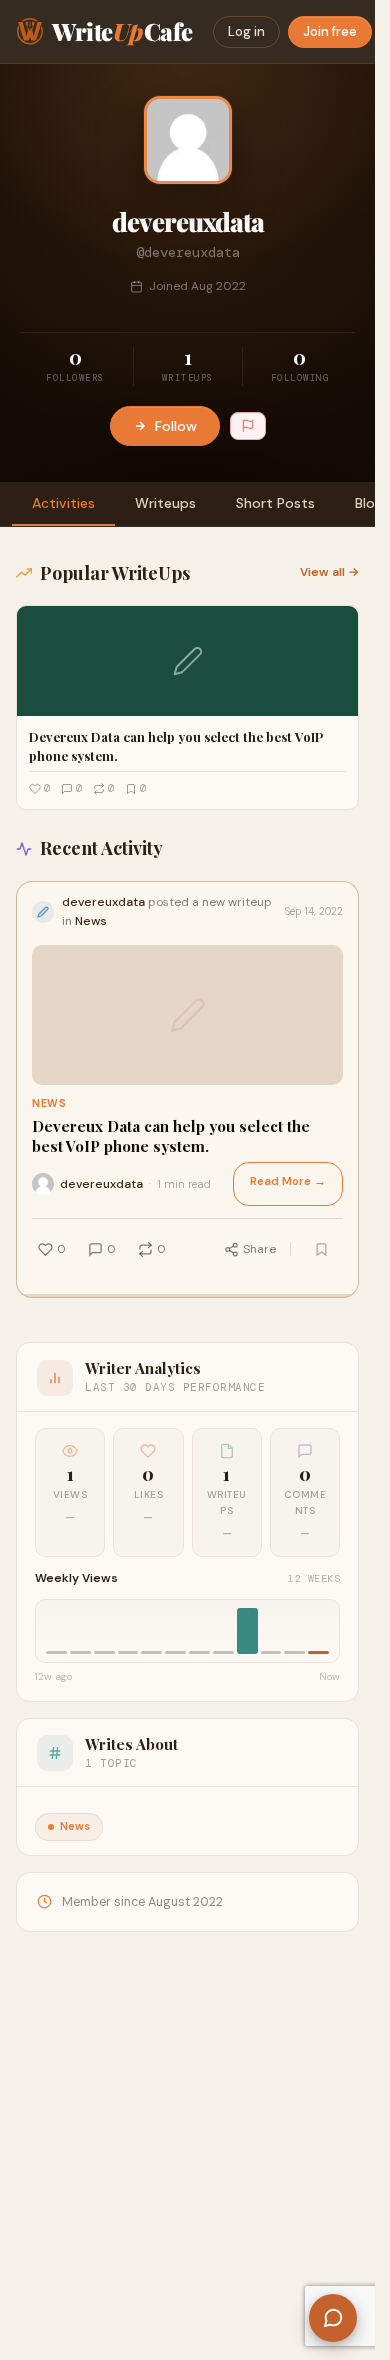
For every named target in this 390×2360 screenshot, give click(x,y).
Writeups (165, 503)
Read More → (288, 1181)
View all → (329, 572)
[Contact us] (333, 2318)
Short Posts (275, 503)
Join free (330, 31)
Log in (246, 31)
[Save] (321, 1249)
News (49, 1103)
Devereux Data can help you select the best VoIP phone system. (171, 1136)
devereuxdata (101, 1184)
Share (259, 1249)
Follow (176, 426)
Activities (63, 503)
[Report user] (248, 426)
